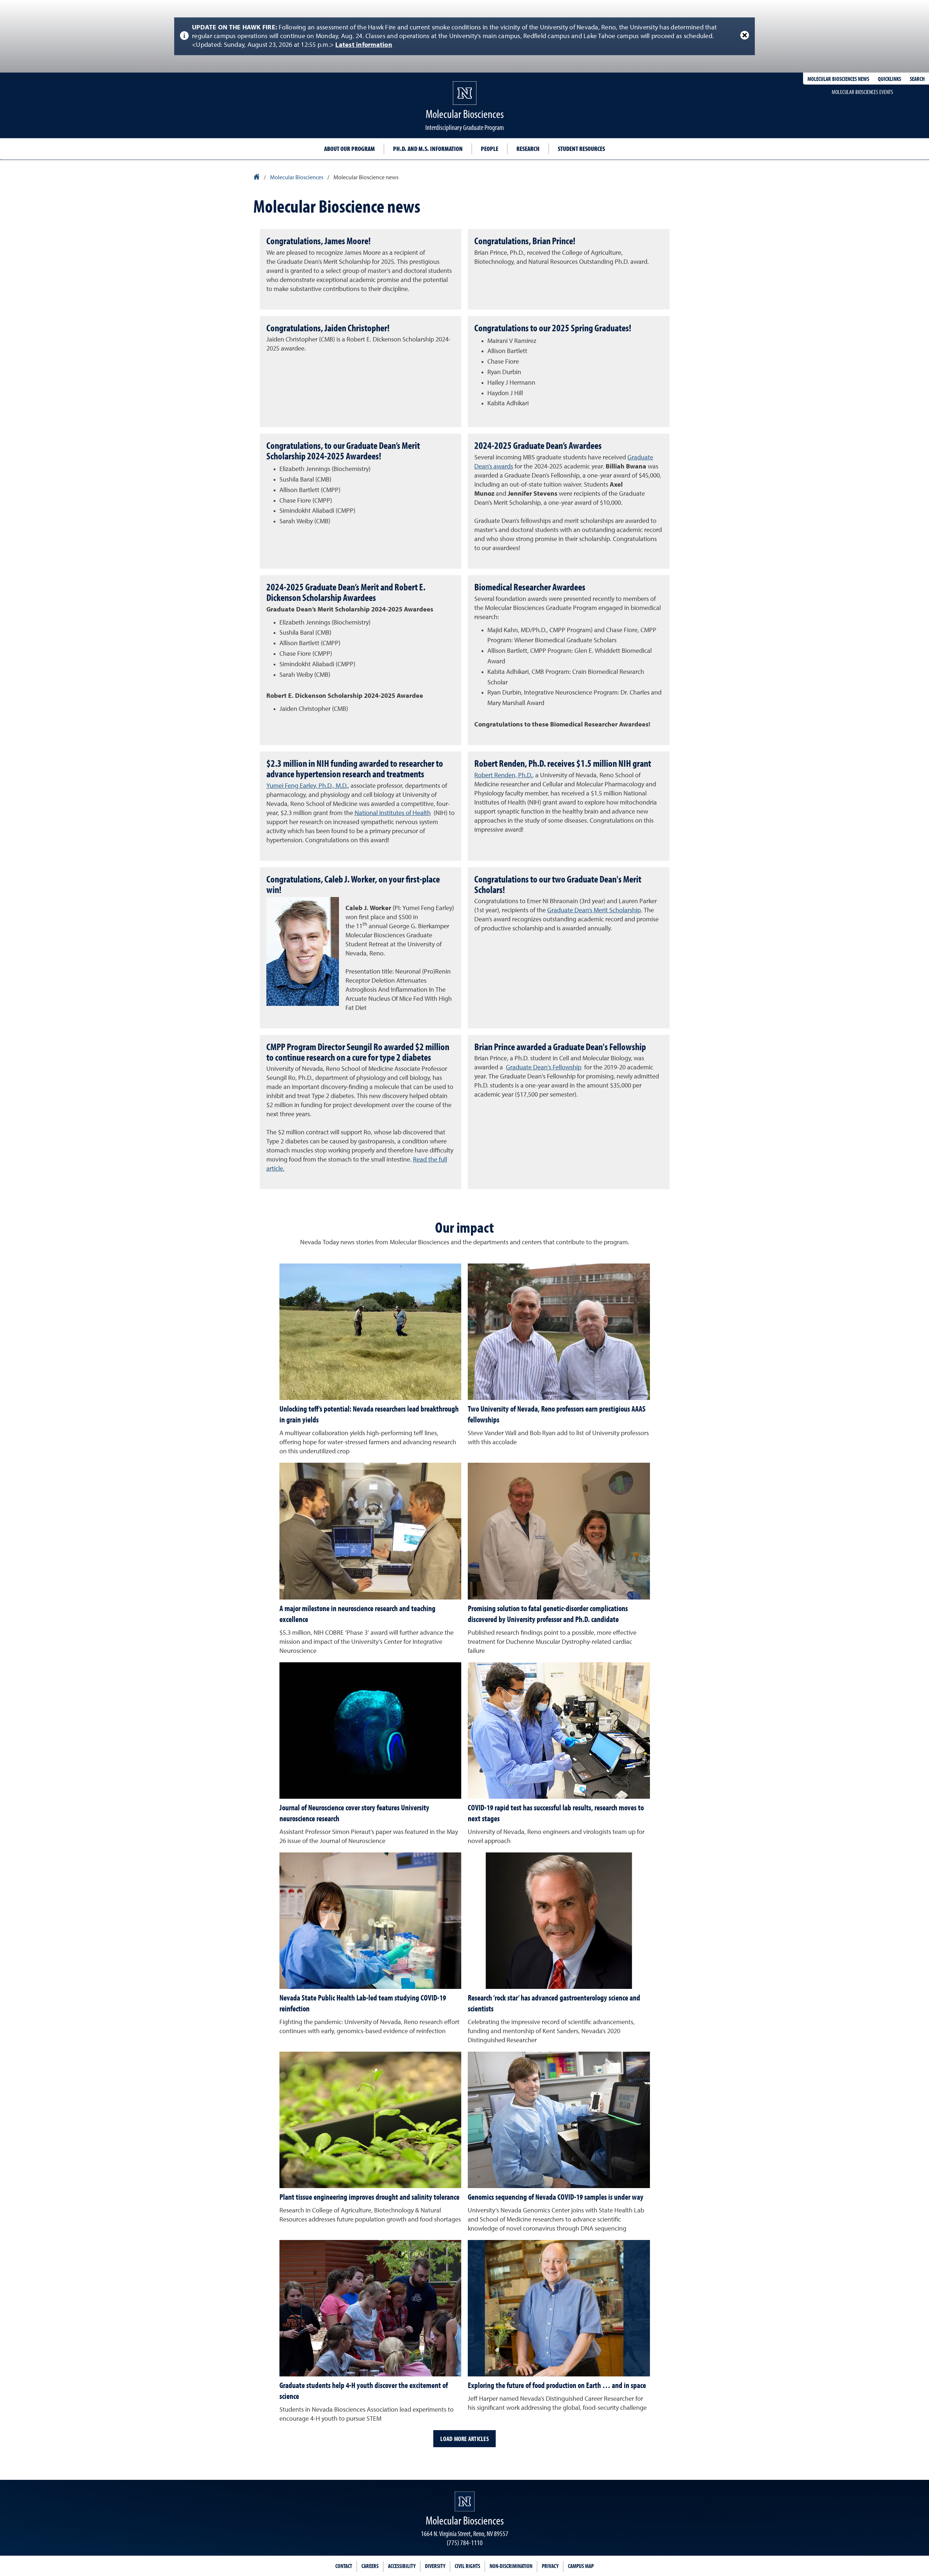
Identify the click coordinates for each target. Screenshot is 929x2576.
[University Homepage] (257, 178)
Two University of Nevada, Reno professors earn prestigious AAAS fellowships (557, 1414)
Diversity (435, 2566)
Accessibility (402, 2566)
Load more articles (464, 2439)
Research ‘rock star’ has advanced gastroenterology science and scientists (554, 2003)
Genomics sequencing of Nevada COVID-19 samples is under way (556, 2197)
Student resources (581, 149)
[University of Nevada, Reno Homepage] (465, 2501)
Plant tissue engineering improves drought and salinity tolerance (369, 2197)
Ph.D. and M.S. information (428, 149)
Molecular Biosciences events (862, 92)
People (490, 149)
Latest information (364, 45)
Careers (370, 2566)
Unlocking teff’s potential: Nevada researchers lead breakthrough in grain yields (369, 1414)
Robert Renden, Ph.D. (503, 775)
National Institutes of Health (393, 813)
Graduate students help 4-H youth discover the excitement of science (364, 2391)
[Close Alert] (745, 35)
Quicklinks (889, 79)
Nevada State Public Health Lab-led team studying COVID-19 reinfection (363, 2003)
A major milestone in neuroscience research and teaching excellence (357, 1614)
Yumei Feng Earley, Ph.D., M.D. (307, 786)
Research (528, 149)
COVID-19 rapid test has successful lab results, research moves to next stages (556, 1813)
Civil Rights (467, 2566)
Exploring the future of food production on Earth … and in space (557, 2385)
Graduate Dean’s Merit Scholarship (594, 910)
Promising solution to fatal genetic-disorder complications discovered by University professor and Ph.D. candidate (548, 1614)
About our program (349, 149)
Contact (344, 2566)
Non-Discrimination (511, 2566)
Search (917, 79)
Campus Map (581, 2566)
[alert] (464, 36)
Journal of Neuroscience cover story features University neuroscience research (354, 1813)
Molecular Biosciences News (838, 79)
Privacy (550, 2566)
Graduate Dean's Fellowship (544, 1068)
